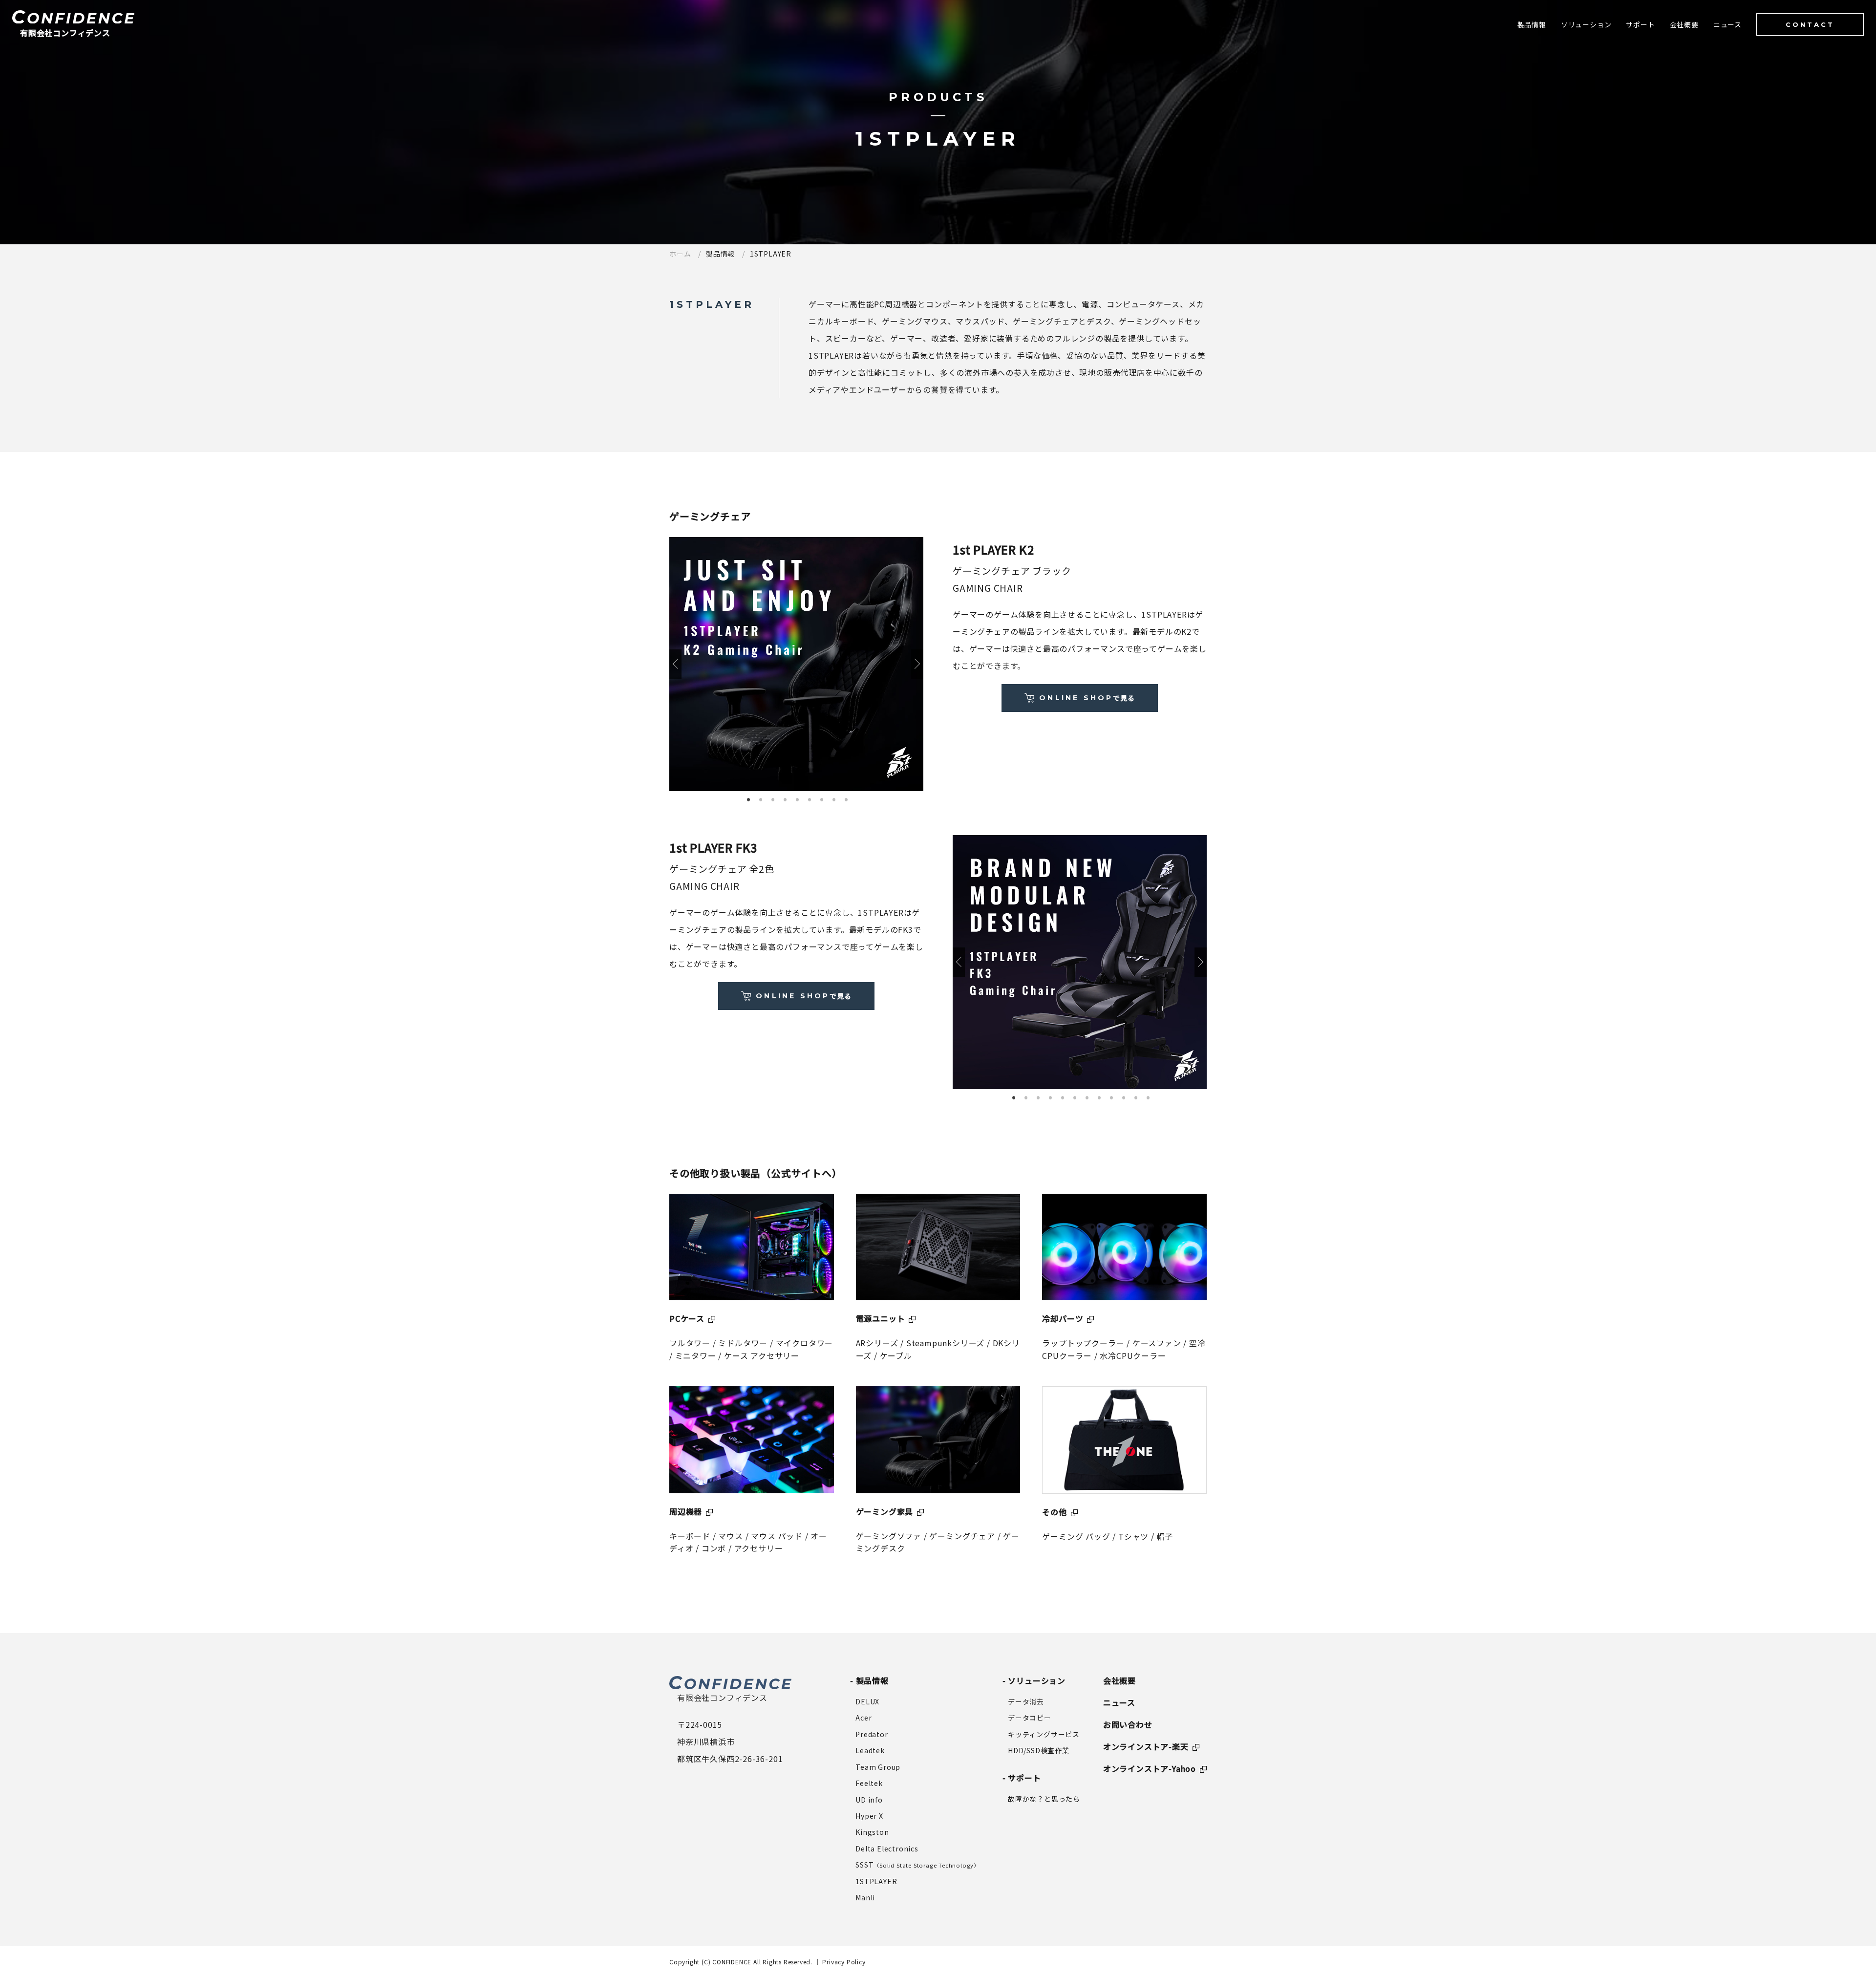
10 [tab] (1124, 1096)
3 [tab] (773, 798)
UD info (869, 1800)
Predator (872, 1734)
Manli (865, 1897)
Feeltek (869, 1783)
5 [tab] (798, 798)
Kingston (872, 1832)
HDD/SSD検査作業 (1039, 1750)
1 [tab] (749, 798)
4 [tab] (786, 798)
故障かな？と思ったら (1044, 1799)
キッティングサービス (1044, 1734)
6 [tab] (810, 798)
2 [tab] (761, 798)
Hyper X (869, 1816)
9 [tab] (847, 798)
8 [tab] (834, 798)
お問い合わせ (1128, 1724)
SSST (917, 1865)
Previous (675, 664)
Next (917, 664)
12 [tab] (1148, 1096)
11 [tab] (1136, 1096)
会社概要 (1119, 1680)
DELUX (867, 1701)
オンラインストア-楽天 (1146, 1746)
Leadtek (870, 1750)
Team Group (878, 1767)
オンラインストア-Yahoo (1150, 1768)
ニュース (1119, 1702)
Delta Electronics (887, 1849)
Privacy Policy (844, 1962)
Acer (863, 1718)
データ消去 (1026, 1701)
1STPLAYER (876, 1881)
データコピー (1030, 1718)
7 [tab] (822, 798)
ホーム (680, 254)
